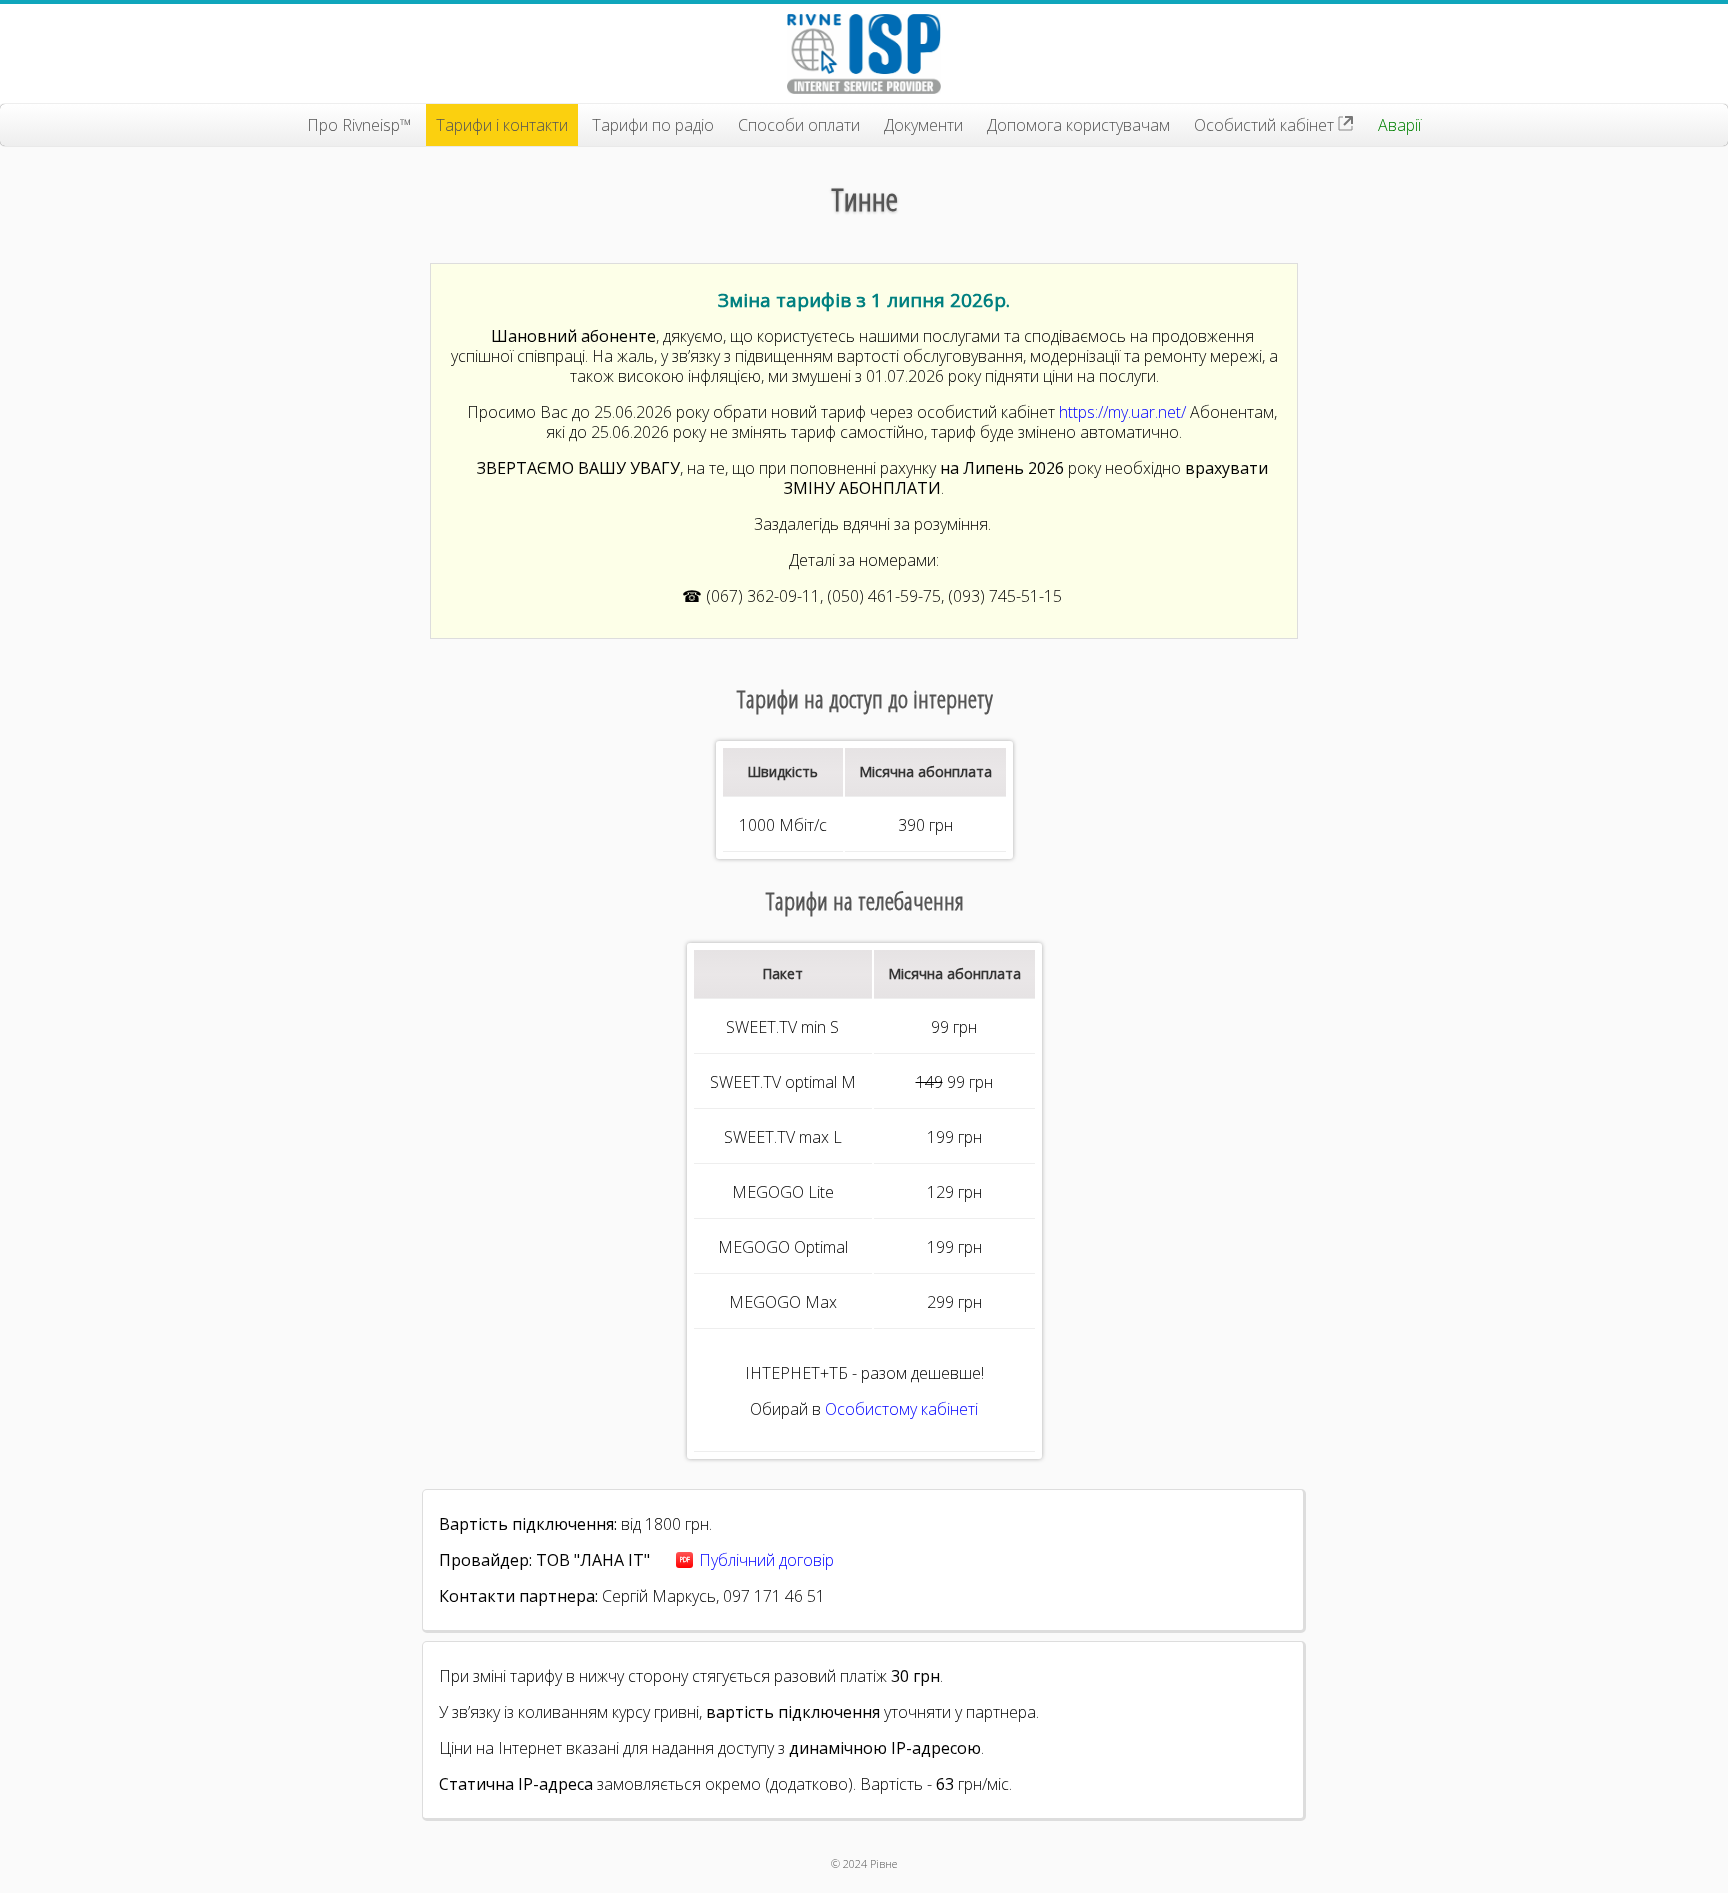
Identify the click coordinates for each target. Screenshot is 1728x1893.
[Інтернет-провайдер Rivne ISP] (864, 54)
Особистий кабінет (1266, 125)
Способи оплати (799, 125)
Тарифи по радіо (653, 125)
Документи (923, 125)
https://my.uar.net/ (1122, 412)
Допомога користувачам (1078, 125)
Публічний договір (766, 1560)
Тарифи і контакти (502, 125)
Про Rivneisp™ (359, 125)
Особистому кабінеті (901, 1409)
